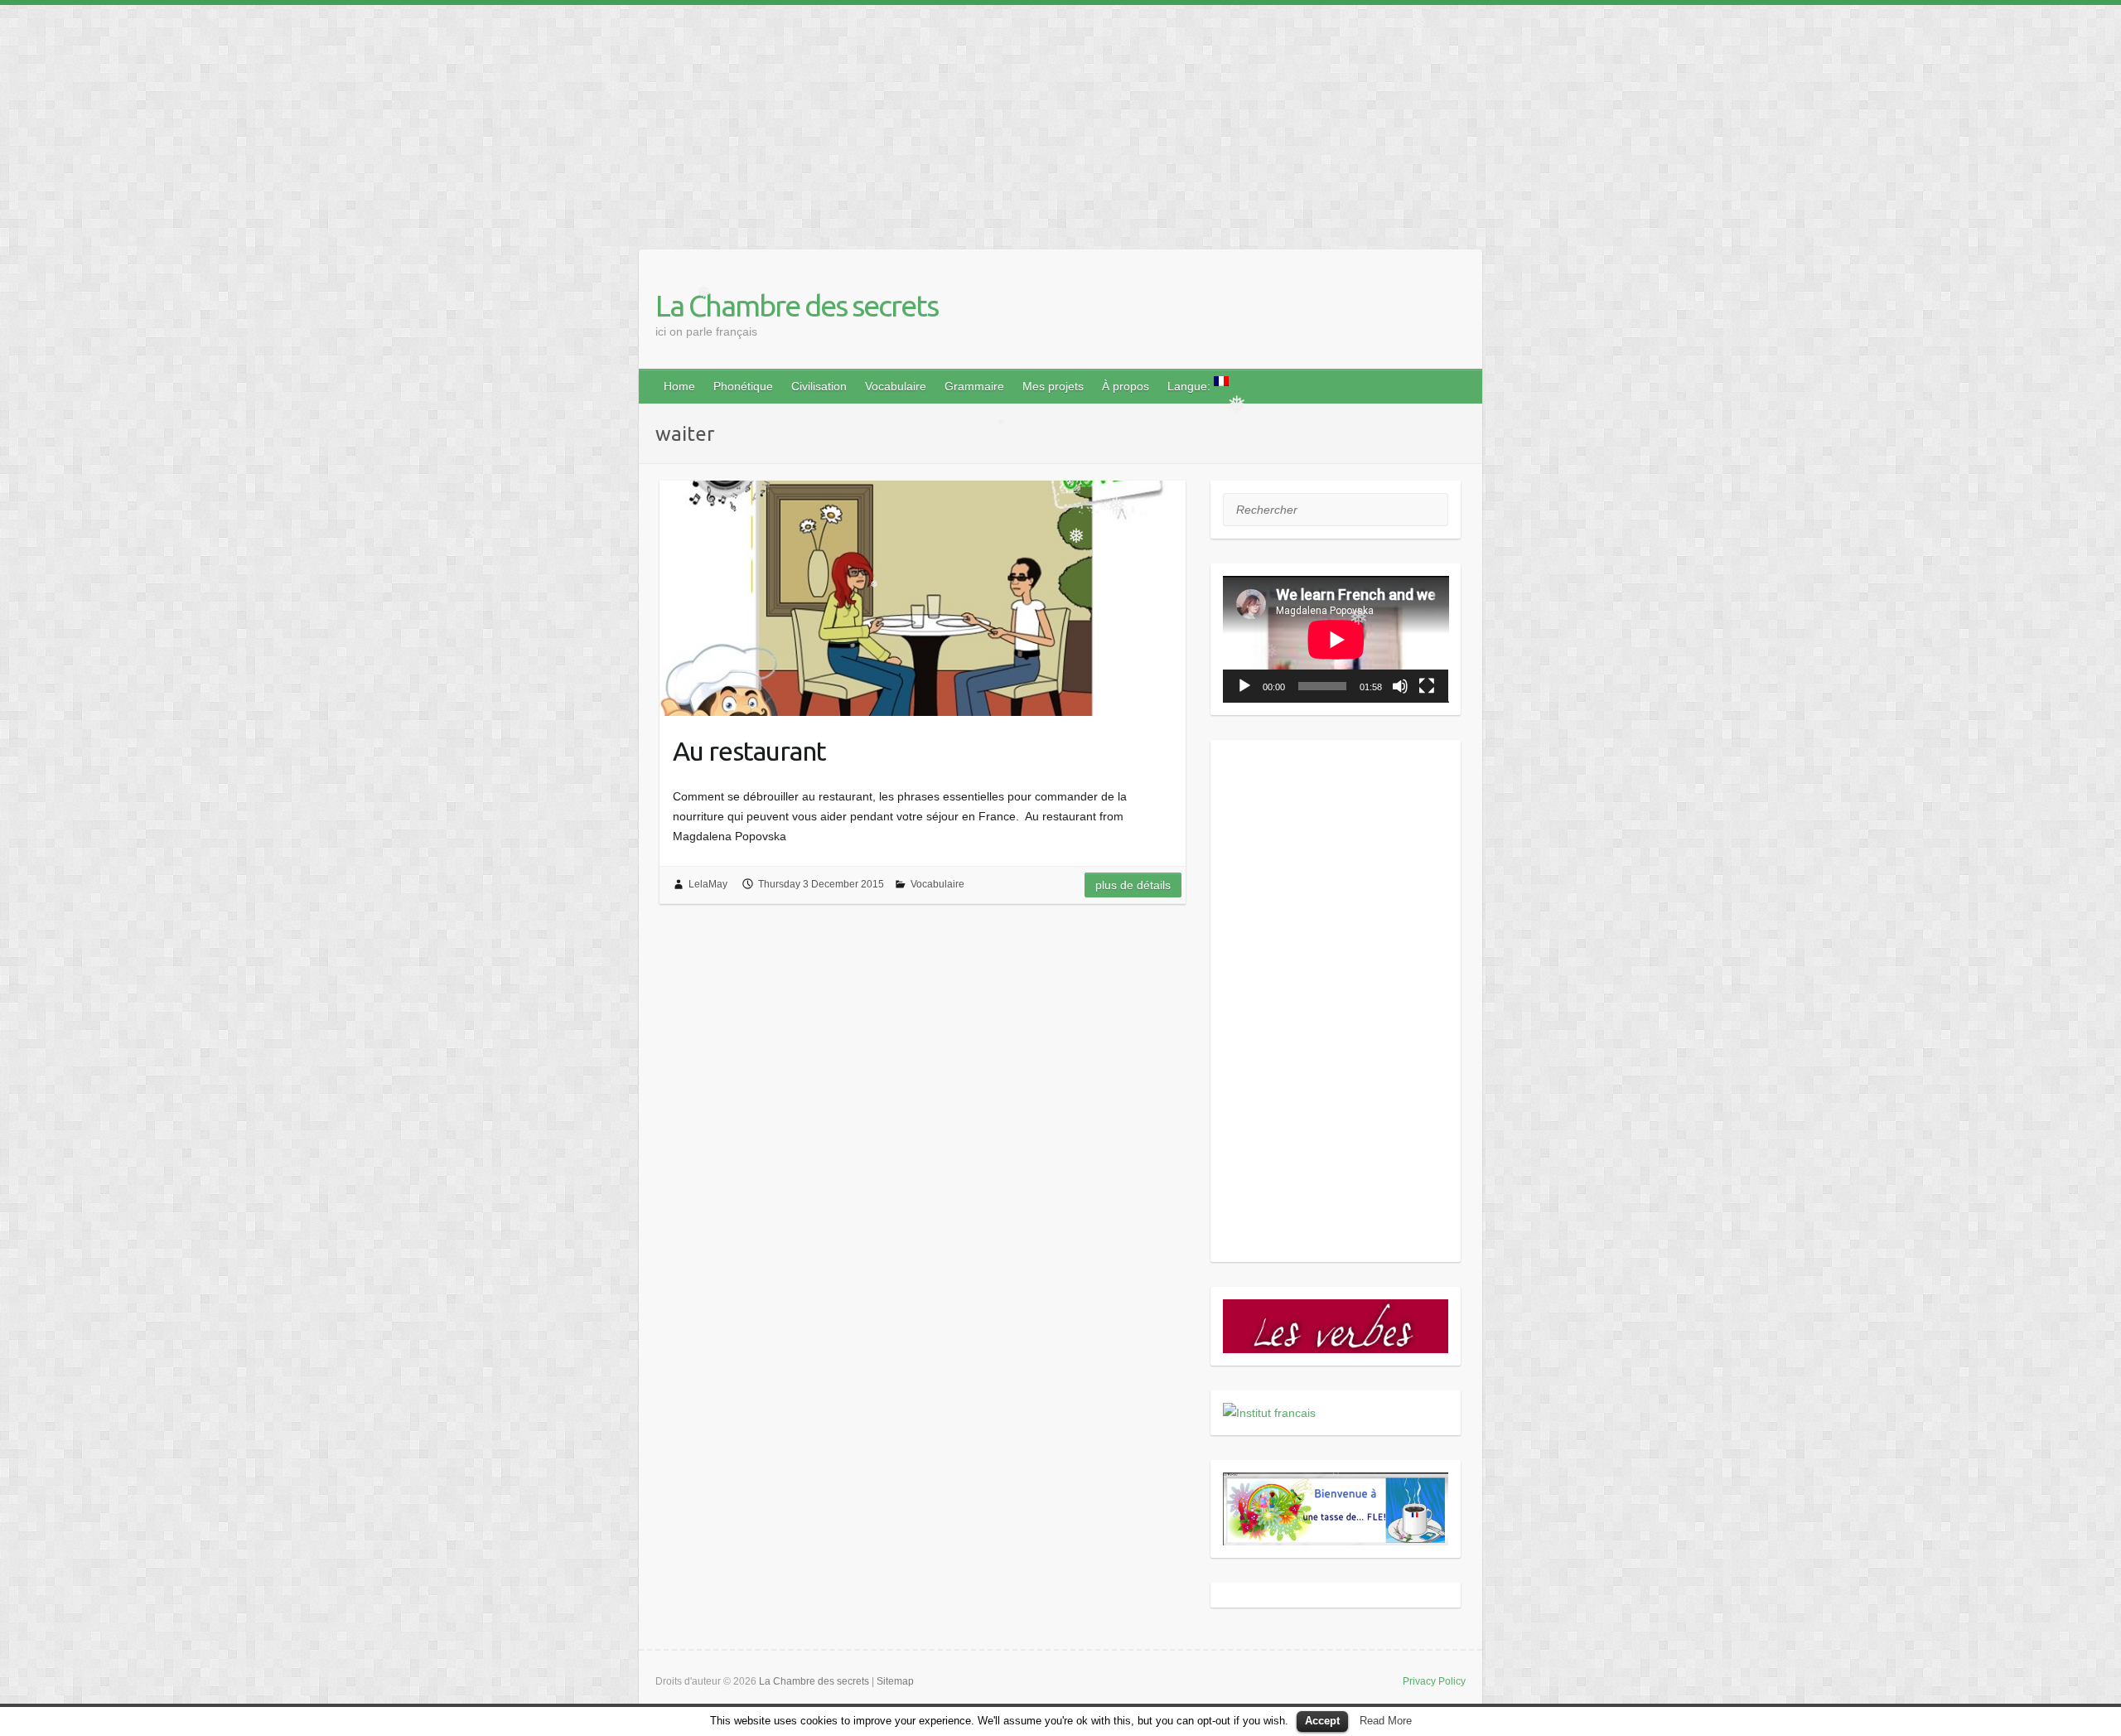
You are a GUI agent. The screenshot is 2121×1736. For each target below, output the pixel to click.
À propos (1126, 386)
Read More (1386, 1721)
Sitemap (895, 1681)
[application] (1336, 639)
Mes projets (1053, 386)
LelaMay (708, 884)
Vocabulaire (896, 386)
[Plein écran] (1427, 686)
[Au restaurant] (923, 598)
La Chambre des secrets (797, 305)
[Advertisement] (497, 121)
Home (679, 386)
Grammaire (974, 386)
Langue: (1191, 386)
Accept (1322, 1721)
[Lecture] (1244, 686)
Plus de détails (1133, 885)
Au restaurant (749, 751)
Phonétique (743, 386)
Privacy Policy (1434, 1681)
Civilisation (819, 386)
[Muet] (1400, 686)
